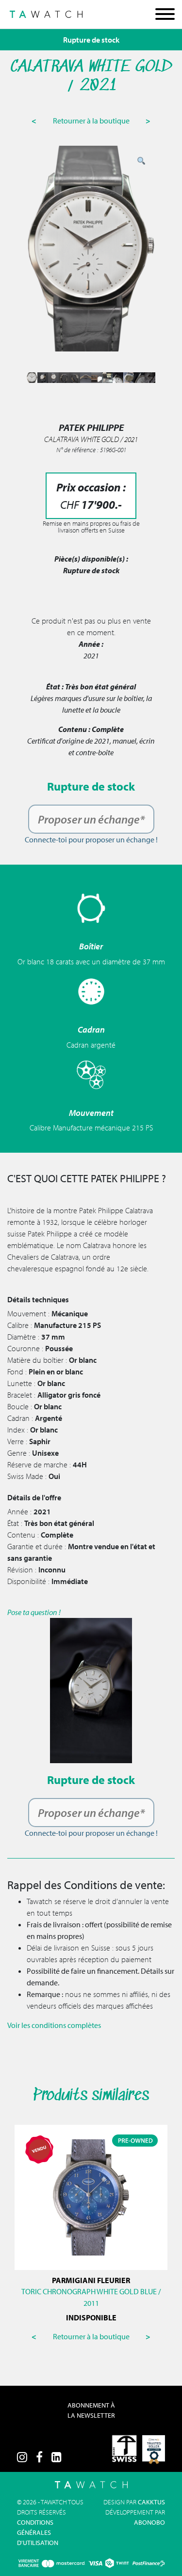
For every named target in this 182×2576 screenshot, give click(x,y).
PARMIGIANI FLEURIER (91, 2280)
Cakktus (151, 2502)
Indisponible (91, 2317)
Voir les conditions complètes (54, 2025)
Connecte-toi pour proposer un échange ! (91, 839)
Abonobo (149, 2522)
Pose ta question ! (34, 1612)
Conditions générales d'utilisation (38, 2532)
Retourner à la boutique (92, 121)
